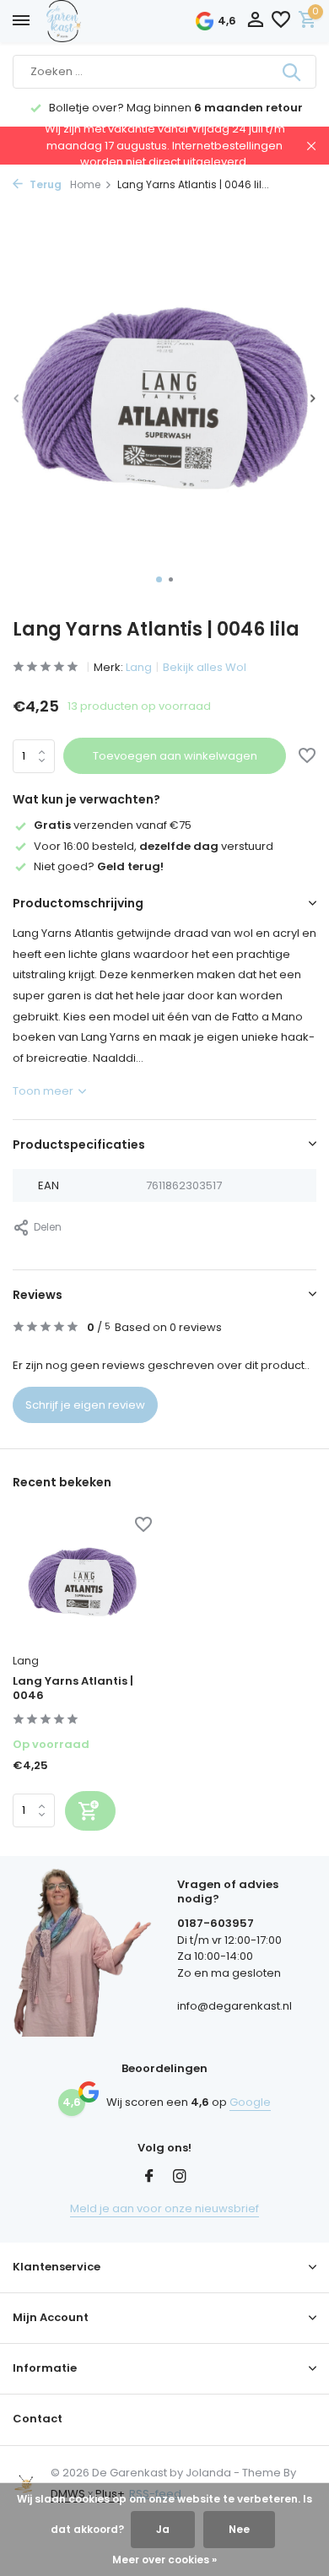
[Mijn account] (255, 22)
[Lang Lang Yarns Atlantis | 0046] (82, 1583)
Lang (139, 667)
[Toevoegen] (90, 1811)
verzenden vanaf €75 (113, 825)
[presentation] (17, 398)
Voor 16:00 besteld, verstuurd (154, 846)
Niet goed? (99, 866)
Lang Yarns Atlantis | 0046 (73, 1689)
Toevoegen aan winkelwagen (175, 756)
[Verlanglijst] (281, 22)
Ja (163, 2529)
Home (85, 184)
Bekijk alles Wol (205, 667)
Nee (239, 2529)
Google (250, 2102)
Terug (44, 184)
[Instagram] (180, 2178)
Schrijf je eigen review (85, 1405)
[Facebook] (149, 2178)
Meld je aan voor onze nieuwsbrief (164, 2208)
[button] (159, 579)
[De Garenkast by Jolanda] (101, 21)
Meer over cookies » (164, 2560)
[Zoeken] (293, 72)
